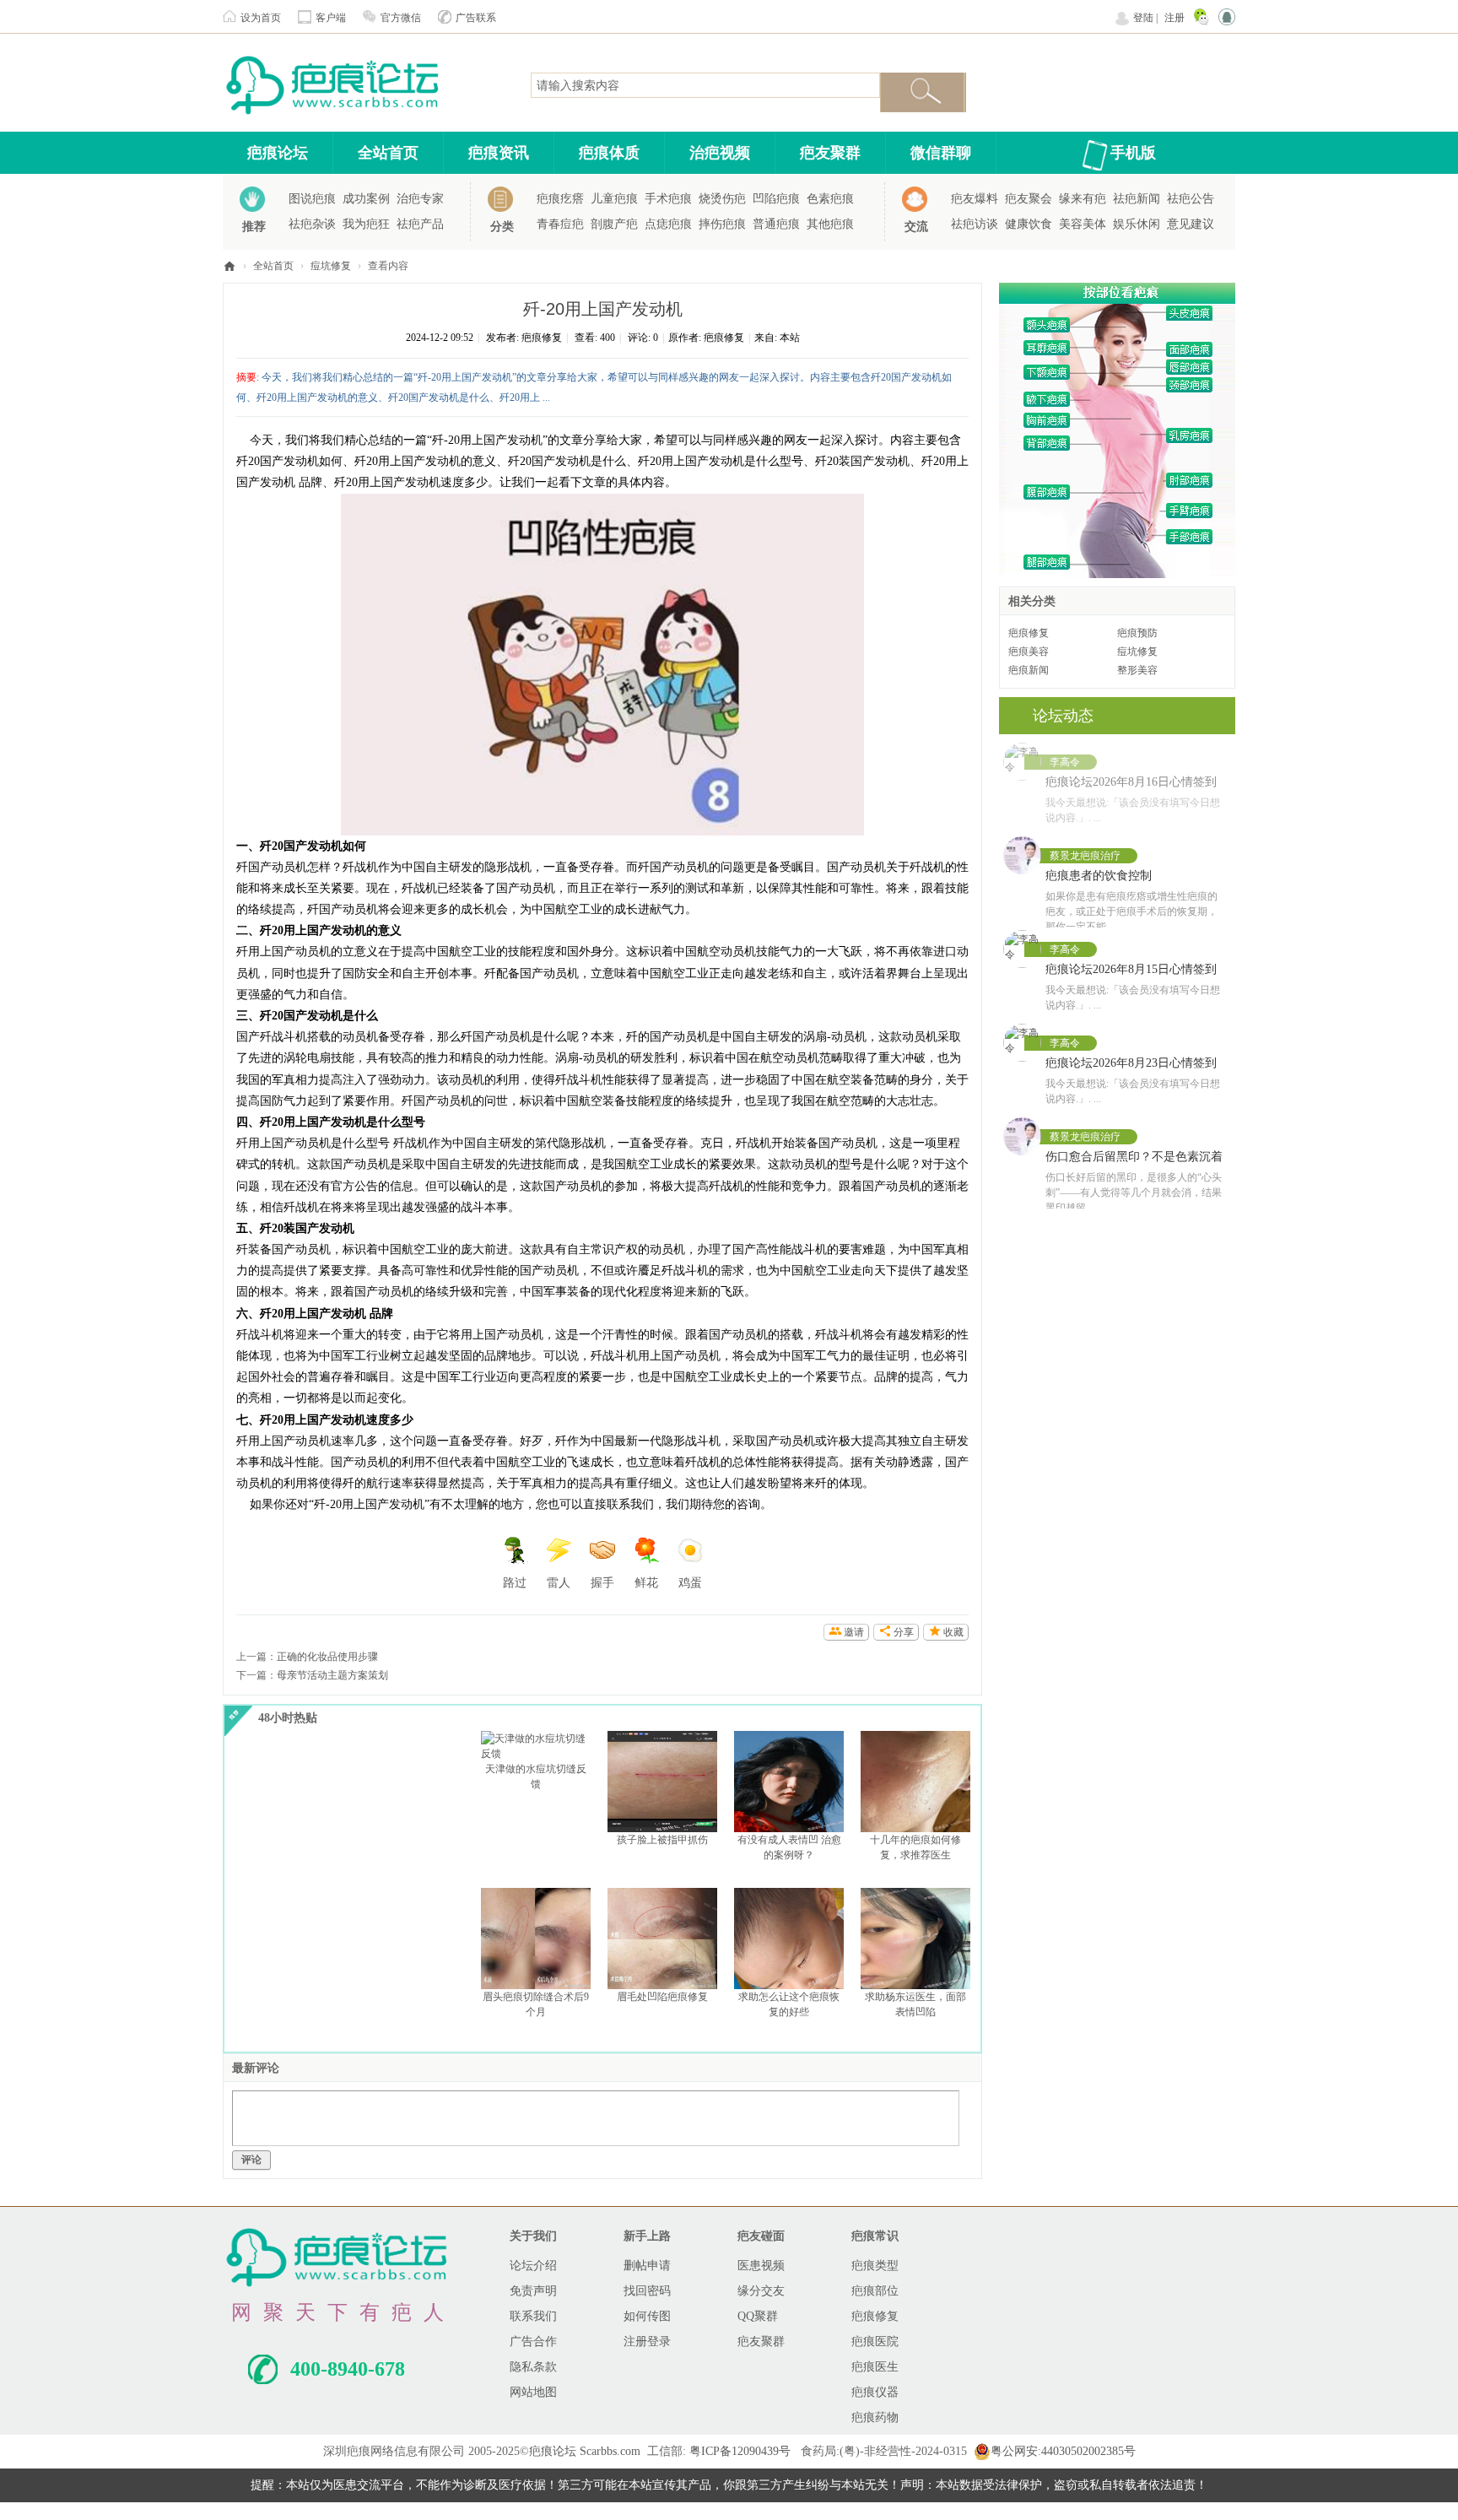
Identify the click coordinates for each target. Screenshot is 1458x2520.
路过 (515, 1583)
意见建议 (1191, 224)
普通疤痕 (776, 224)
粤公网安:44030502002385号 (1063, 2451)
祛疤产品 (420, 224)
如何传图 (647, 2316)
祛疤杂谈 (312, 224)
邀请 (854, 1632)
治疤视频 (720, 153)
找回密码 (647, 2291)
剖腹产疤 (614, 224)
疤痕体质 (609, 153)
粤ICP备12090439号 (740, 2451)
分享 (904, 1632)
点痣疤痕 (668, 224)
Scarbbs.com (610, 2451)
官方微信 (401, 18)
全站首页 (388, 153)
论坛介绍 (533, 2266)
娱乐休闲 (1137, 224)
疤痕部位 (875, 2291)
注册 (1174, 18)
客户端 (331, 18)
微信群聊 (941, 153)
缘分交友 (761, 2291)
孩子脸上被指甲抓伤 (662, 1840)
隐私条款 (533, 2367)
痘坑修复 (331, 266)
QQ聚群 (758, 2316)
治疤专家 (420, 199)
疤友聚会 (1029, 199)
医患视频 (761, 2266)
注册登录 (647, 2342)
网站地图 (533, 2392)
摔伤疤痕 (722, 224)
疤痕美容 (1029, 652)
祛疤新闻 (1137, 199)
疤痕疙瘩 (560, 199)
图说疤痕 (312, 199)
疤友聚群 (830, 153)
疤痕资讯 (499, 153)
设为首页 (261, 18)
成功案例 (366, 199)
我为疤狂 (366, 224)
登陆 (1143, 18)
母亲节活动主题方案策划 (332, 1675)
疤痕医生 (875, 2367)
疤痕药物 (875, 2417)
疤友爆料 (975, 199)
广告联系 (476, 18)
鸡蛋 (690, 1583)
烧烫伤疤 (722, 199)
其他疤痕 (830, 224)
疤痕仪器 (875, 2392)
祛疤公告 (1191, 199)
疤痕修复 (542, 338)
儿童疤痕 (614, 199)
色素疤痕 (830, 199)
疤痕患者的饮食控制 (1099, 876)
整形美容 (1137, 670)
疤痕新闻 (1029, 670)
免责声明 (533, 2291)
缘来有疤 (1083, 199)
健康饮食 (1029, 224)
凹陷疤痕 (776, 199)
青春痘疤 (560, 224)
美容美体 (1083, 224)
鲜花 (646, 1583)
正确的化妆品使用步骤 (327, 1657)
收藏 (953, 1632)
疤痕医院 (875, 2342)
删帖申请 (647, 2266)
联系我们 (533, 2316)
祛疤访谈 (975, 224)
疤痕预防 (1137, 633)
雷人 (559, 1583)
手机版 (1133, 153)
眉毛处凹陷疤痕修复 (662, 1997)
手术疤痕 (668, 199)
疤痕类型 (875, 2266)
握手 (602, 1583)
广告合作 (533, 2342)
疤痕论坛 (278, 153)
